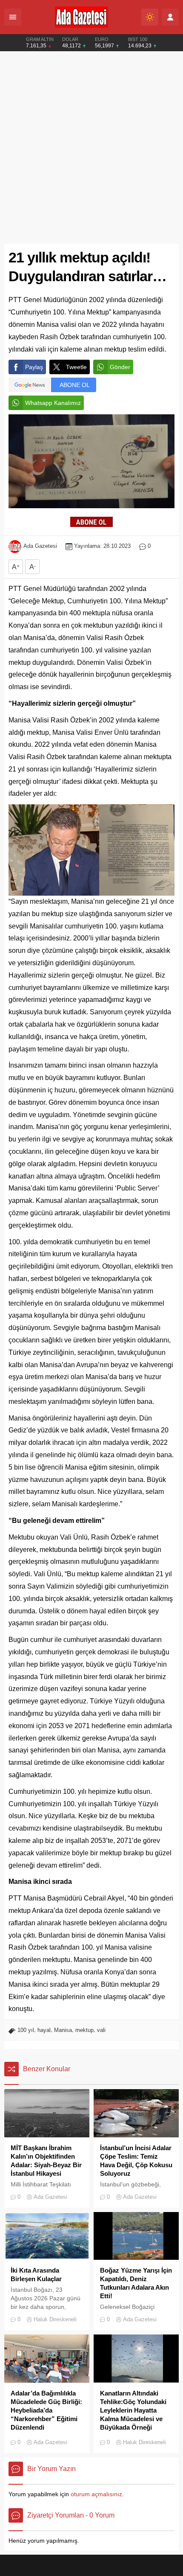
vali (101, 2030)
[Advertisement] (91, 148)
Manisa (63, 2030)
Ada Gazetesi (40, 546)
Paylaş (34, 367)
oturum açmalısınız (96, 2494)
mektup (84, 2030)
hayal (44, 2030)
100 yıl (26, 2030)
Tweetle (76, 367)
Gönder (120, 367)
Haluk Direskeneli (55, 2319)
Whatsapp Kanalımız (53, 403)
